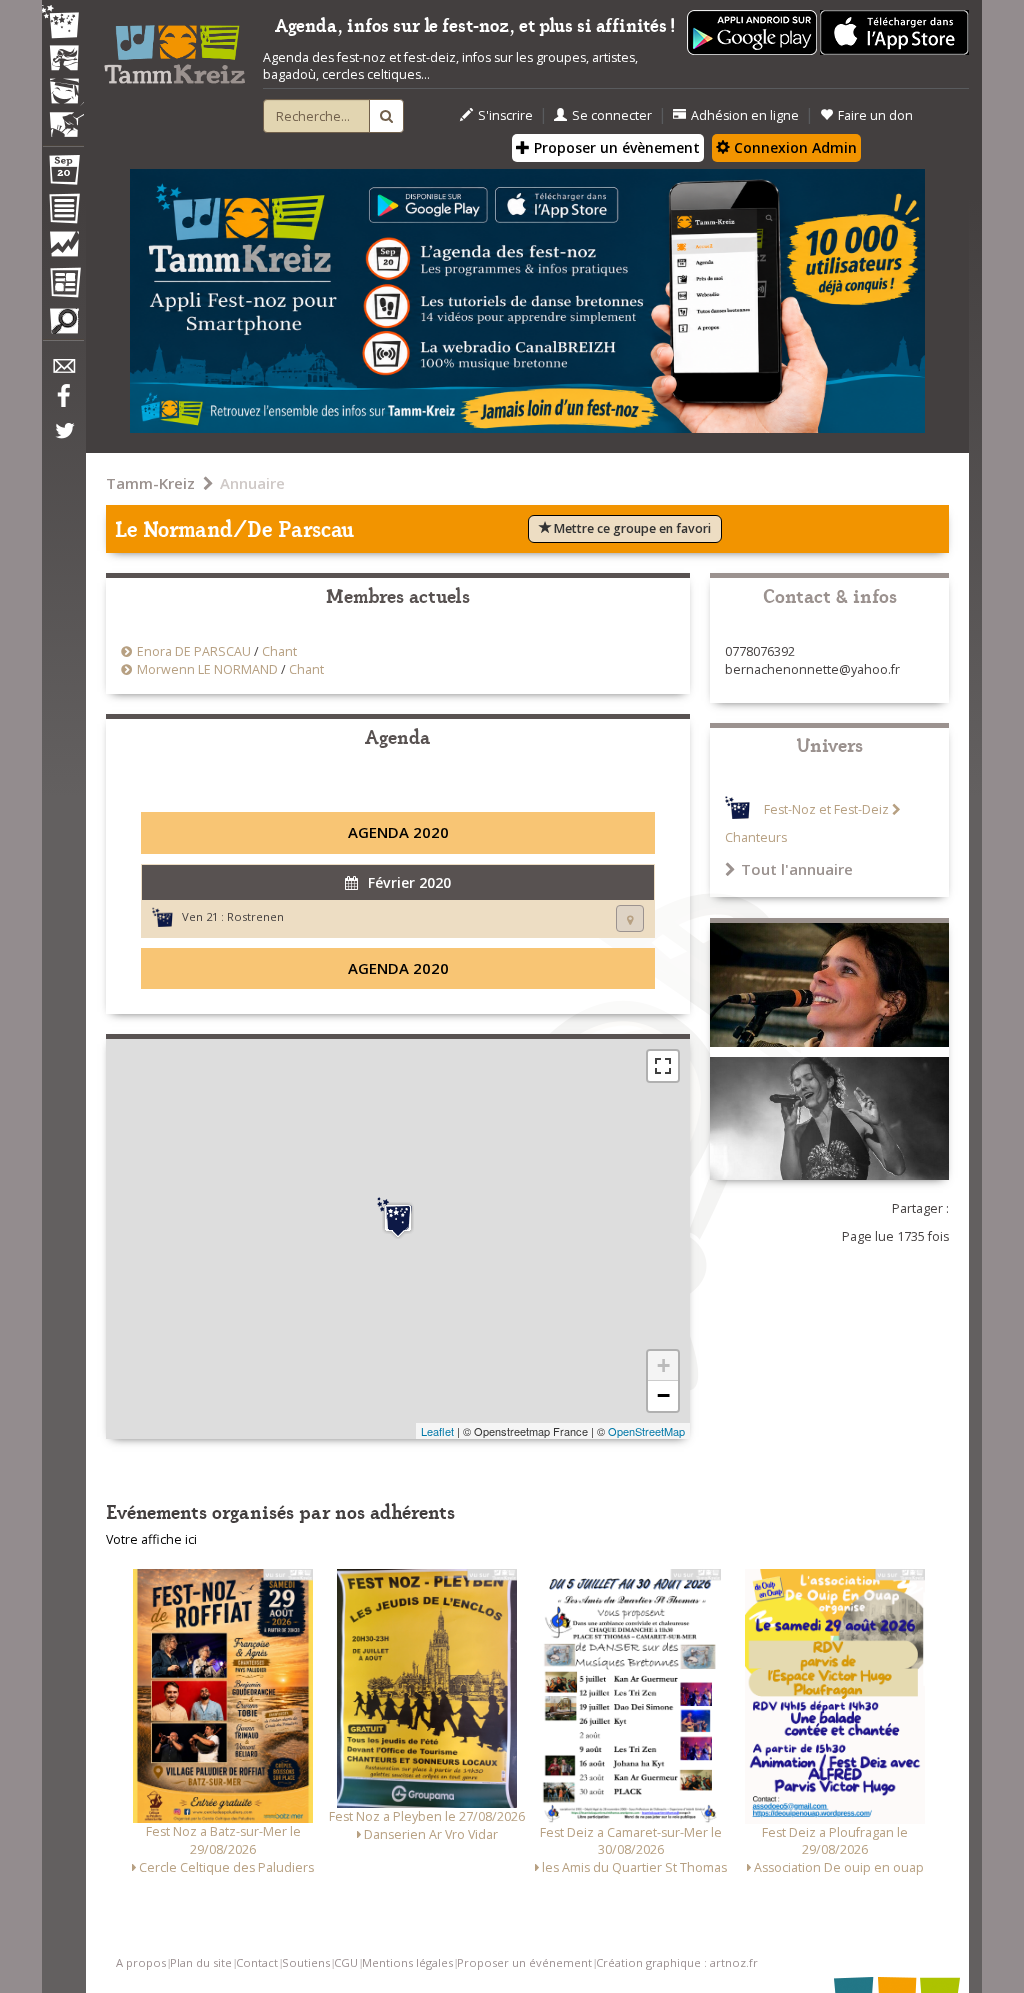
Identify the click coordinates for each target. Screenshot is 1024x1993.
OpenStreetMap (646, 1431)
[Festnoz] (63, 23)
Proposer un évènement (615, 147)
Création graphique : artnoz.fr (677, 1962)
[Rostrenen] (398, 1218)
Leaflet (437, 1431)
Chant (279, 651)
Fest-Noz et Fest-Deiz (826, 809)
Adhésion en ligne (745, 115)
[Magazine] (63, 285)
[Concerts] (63, 60)
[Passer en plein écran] (663, 1066)
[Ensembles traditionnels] (63, 117)
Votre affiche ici (151, 1539)
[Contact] (63, 371)
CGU (346, 1962)
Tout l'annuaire (797, 869)
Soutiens (306, 1962)
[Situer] (630, 918)
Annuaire (252, 483)
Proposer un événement (524, 1962)
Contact (257, 1962)
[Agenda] (63, 174)
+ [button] (663, 1365)
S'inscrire (505, 115)
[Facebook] (63, 403)
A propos (141, 1962)
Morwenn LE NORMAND (207, 669)
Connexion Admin (793, 147)
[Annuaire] (63, 212)
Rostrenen (255, 916)
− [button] (663, 1395)
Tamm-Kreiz (150, 483)
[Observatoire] (63, 249)
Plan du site (201, 1962)
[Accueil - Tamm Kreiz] (174, 48)
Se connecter (612, 115)
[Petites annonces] (63, 326)
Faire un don (875, 115)
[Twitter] (63, 441)
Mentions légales (407, 1962)
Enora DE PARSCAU (194, 651)
